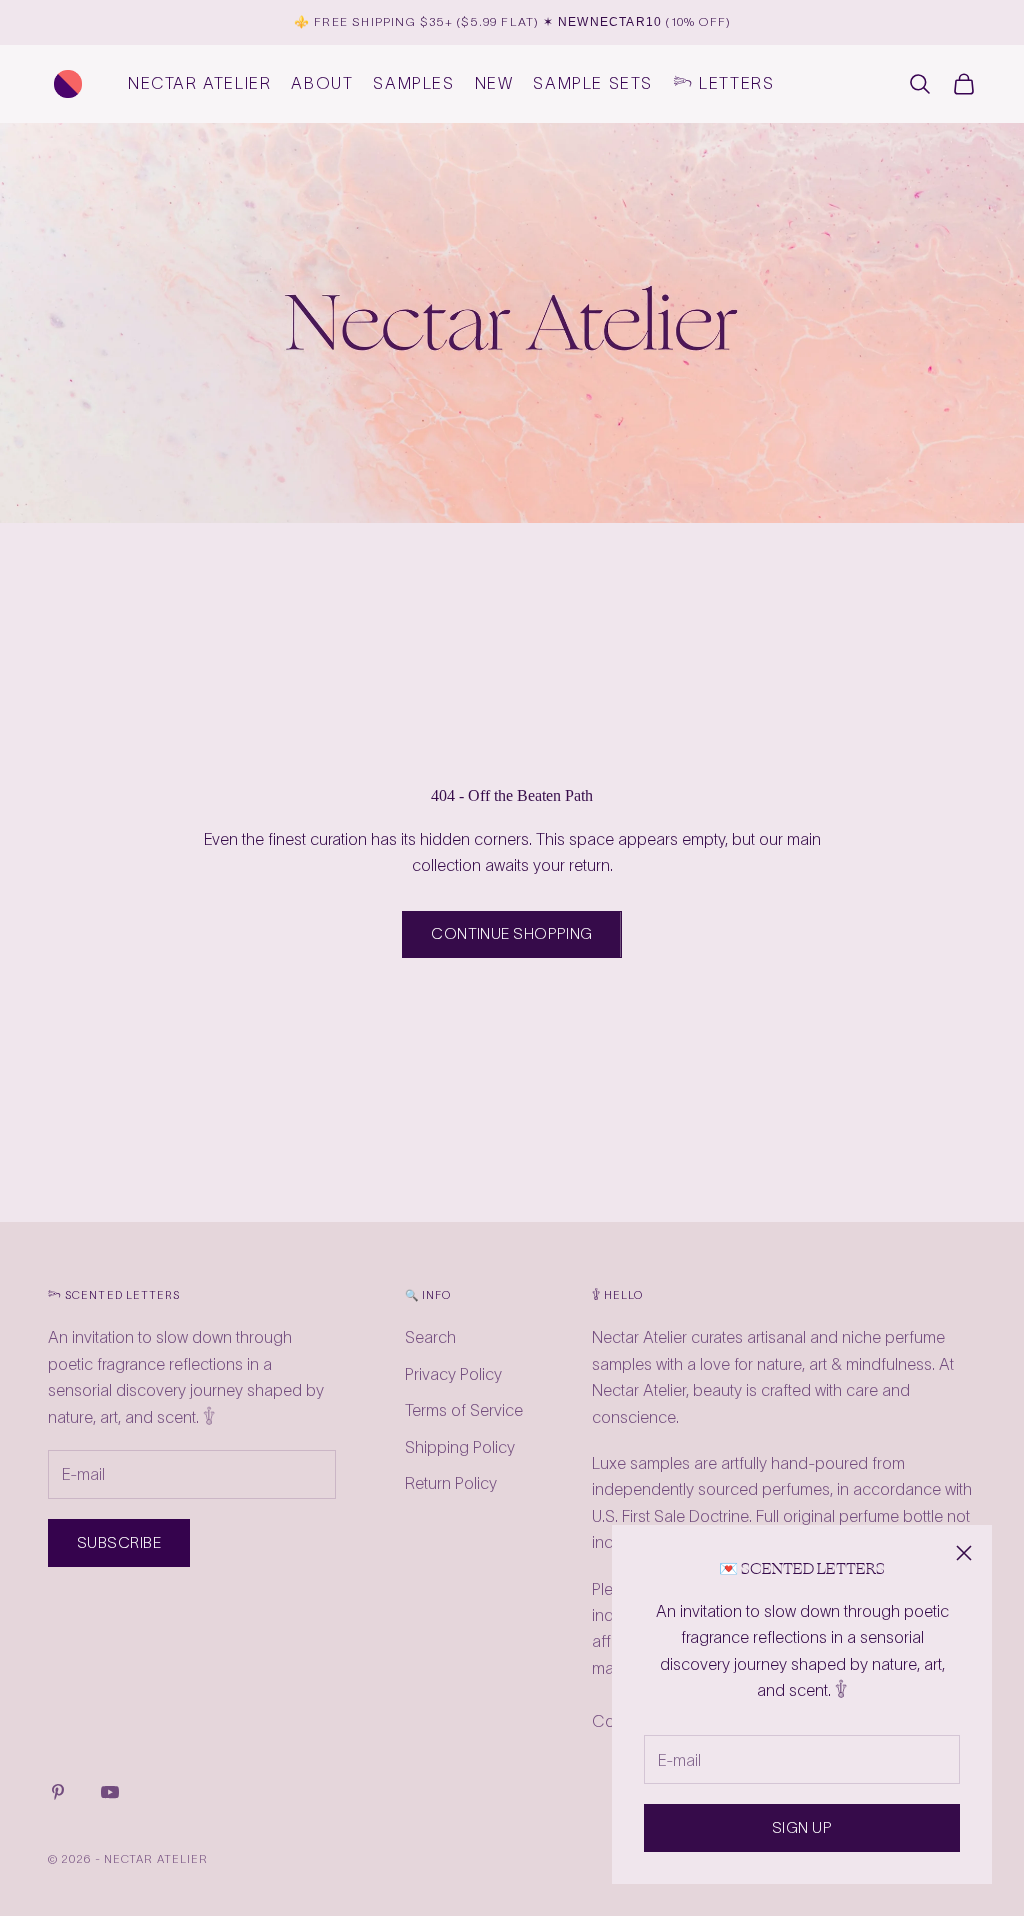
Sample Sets (593, 83)
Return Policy (451, 1483)
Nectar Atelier (199, 83)
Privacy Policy (453, 1374)
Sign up (802, 1827)
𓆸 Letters (723, 83)
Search (430, 1337)
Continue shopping (512, 933)
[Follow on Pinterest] (58, 1792)
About (322, 83)
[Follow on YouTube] (110, 1792)
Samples (413, 83)
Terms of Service (464, 1410)
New (494, 83)
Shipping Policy (460, 1447)
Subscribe (119, 1542)
